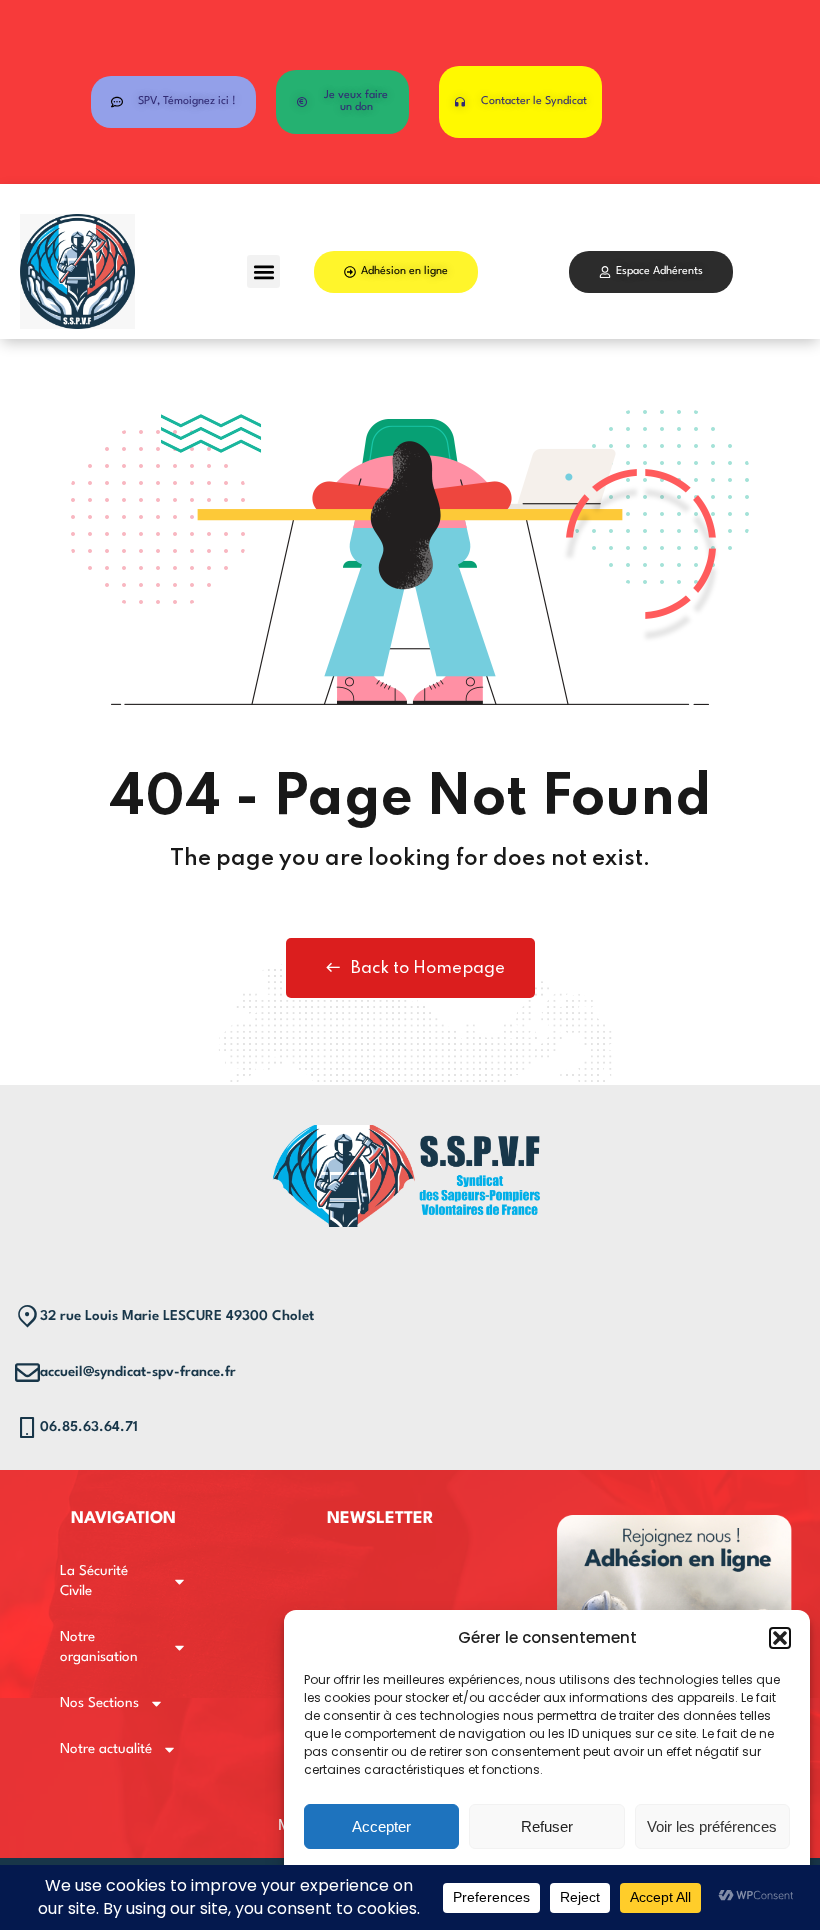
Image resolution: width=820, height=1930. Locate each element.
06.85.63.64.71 (89, 1427)
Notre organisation (99, 1647)
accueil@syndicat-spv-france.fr (138, 1372)
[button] (780, 1638)
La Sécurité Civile (94, 1581)
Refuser (547, 1826)
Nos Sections (99, 1703)
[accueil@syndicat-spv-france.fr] (27, 1372)
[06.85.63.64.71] (27, 1427)
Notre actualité (106, 1749)
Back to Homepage (428, 968)
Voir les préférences (712, 1826)
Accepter (381, 1826)
